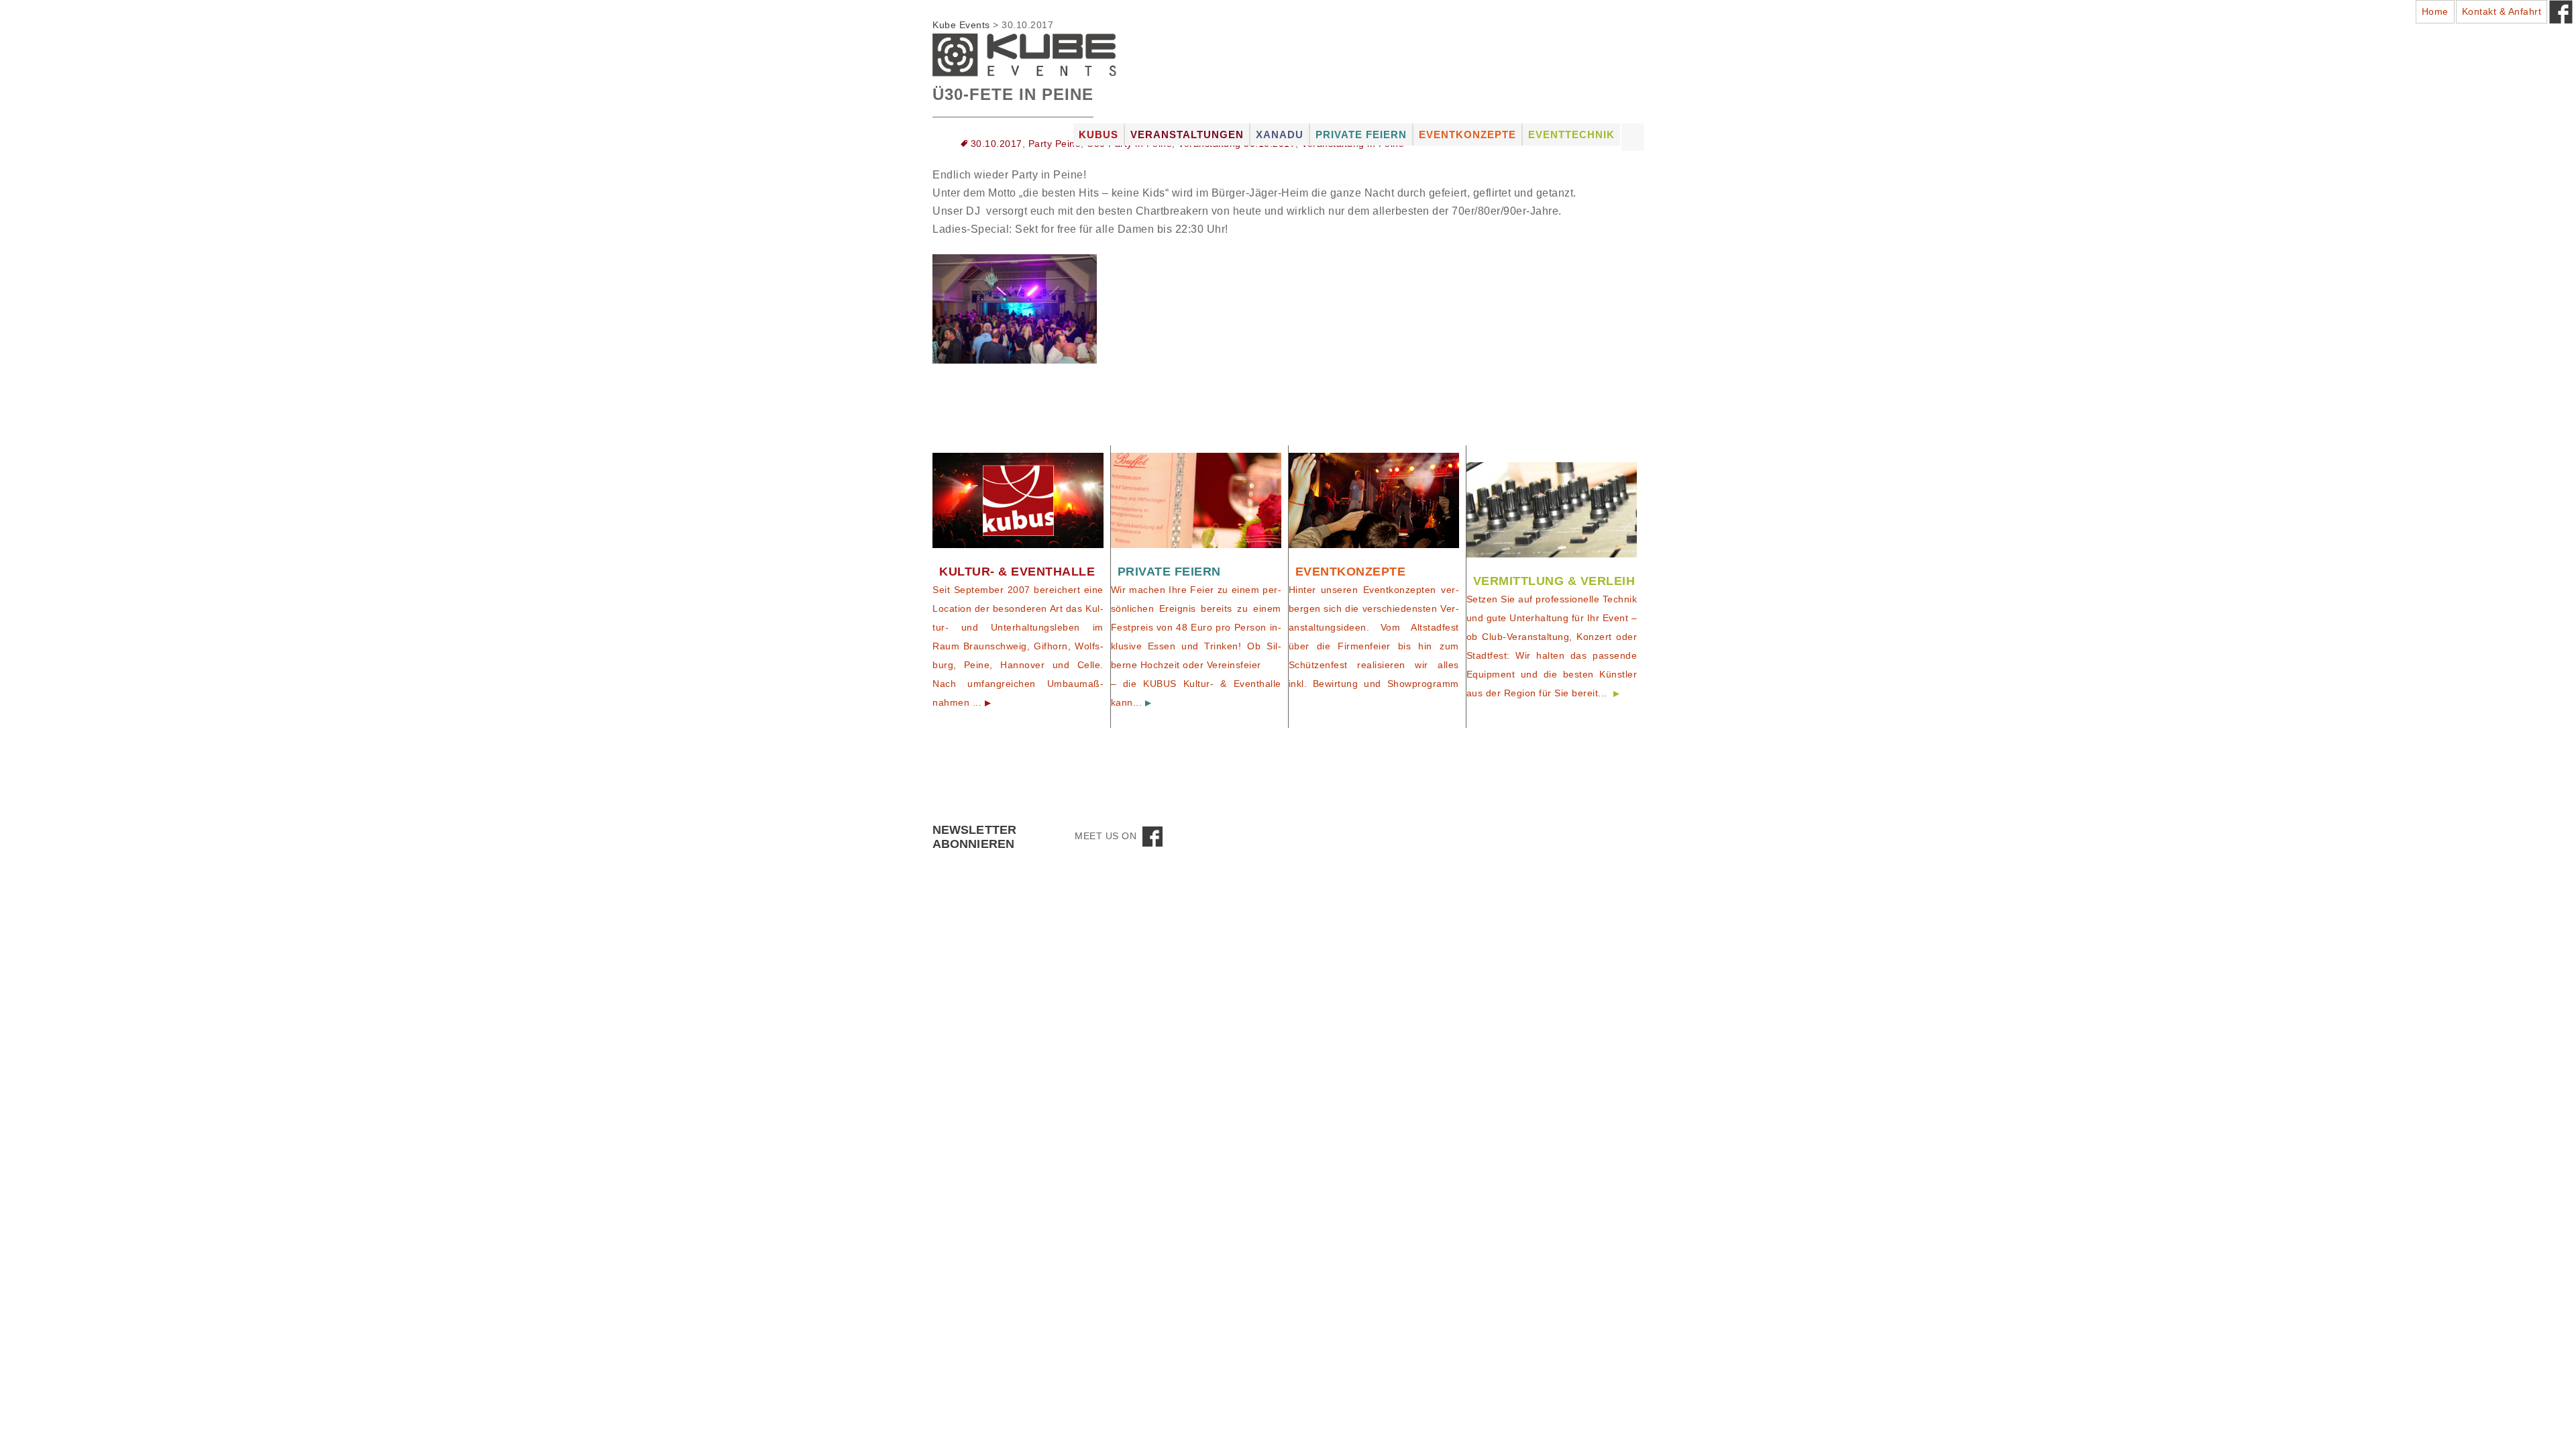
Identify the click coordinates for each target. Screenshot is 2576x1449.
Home (2435, 11)
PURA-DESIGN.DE (1185, 909)
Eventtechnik (1571, 135)
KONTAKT (1419, 909)
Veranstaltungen (1187, 135)
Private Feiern (1361, 135)
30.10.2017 (997, 144)
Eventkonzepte (1467, 135)
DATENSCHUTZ (1596, 909)
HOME (1348, 909)
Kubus (1098, 135)
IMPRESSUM (1503, 909)
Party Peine (1055, 144)
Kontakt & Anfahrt (2502, 11)
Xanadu (1280, 135)
